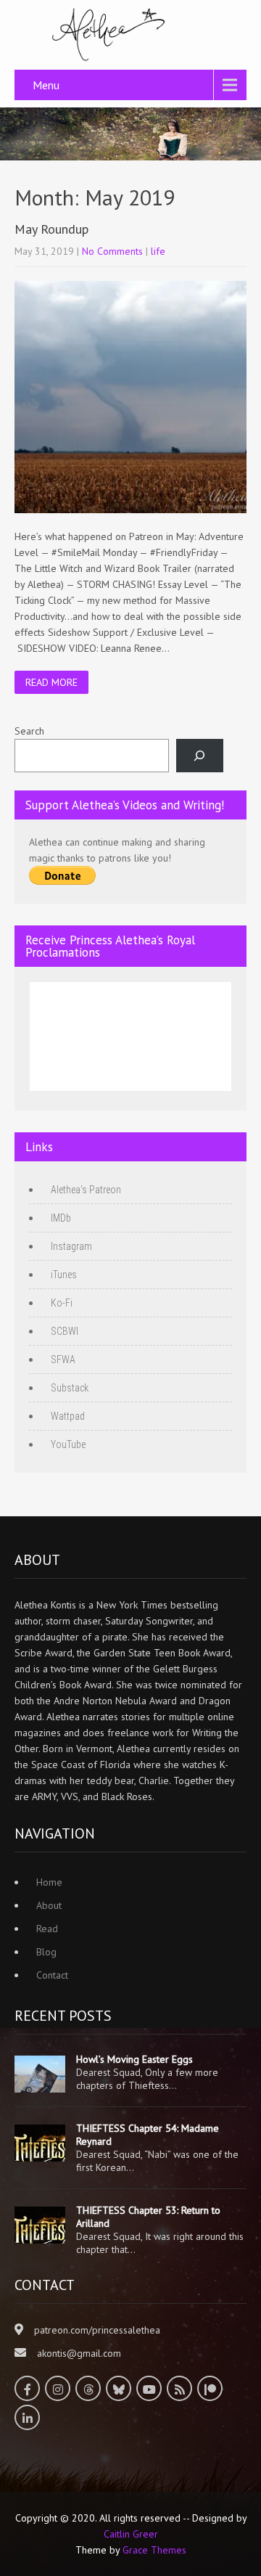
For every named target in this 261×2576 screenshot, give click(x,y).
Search (29, 731)
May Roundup (51, 229)
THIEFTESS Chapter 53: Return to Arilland (148, 2217)
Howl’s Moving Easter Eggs (134, 2059)
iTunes (64, 1275)
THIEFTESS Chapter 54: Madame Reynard (148, 2135)
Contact (52, 1975)
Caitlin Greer (131, 2534)
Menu (46, 85)
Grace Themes (154, 2550)
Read (47, 1929)
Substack (70, 1388)
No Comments (112, 251)
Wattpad (68, 1416)
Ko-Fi (62, 1303)
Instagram (71, 1246)
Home (49, 1882)
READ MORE (51, 682)
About (49, 1905)
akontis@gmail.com (79, 2353)
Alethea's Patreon (86, 1190)
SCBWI (65, 1331)
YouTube (68, 1444)
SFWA (63, 1359)
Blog (46, 1952)
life (158, 251)
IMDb (61, 1218)
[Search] (200, 756)
